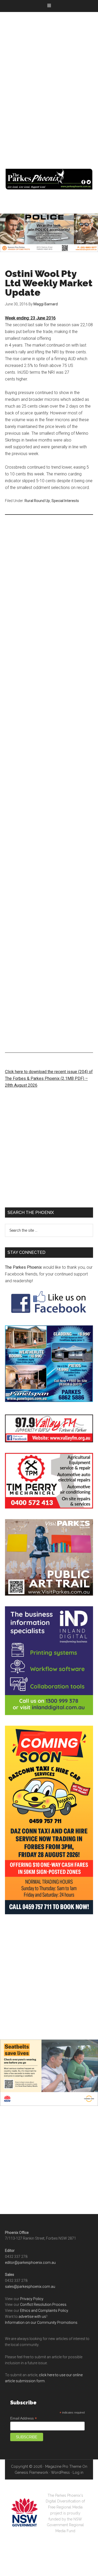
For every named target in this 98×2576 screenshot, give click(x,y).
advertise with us (32, 2317)
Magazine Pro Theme (63, 2466)
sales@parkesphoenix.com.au (30, 2287)
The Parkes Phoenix (23, 1267)
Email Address (24, 2418)
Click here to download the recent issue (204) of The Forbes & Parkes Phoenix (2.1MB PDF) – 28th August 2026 (49, 1078)
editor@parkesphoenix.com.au (30, 2263)
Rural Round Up (37, 501)
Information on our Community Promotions (41, 2323)
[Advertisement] (49, 83)
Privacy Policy (32, 2299)
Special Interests (65, 501)
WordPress (60, 2472)
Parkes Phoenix (49, 179)
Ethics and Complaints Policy (44, 2311)
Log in (78, 2472)
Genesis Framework (31, 2472)
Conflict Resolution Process (43, 2305)
